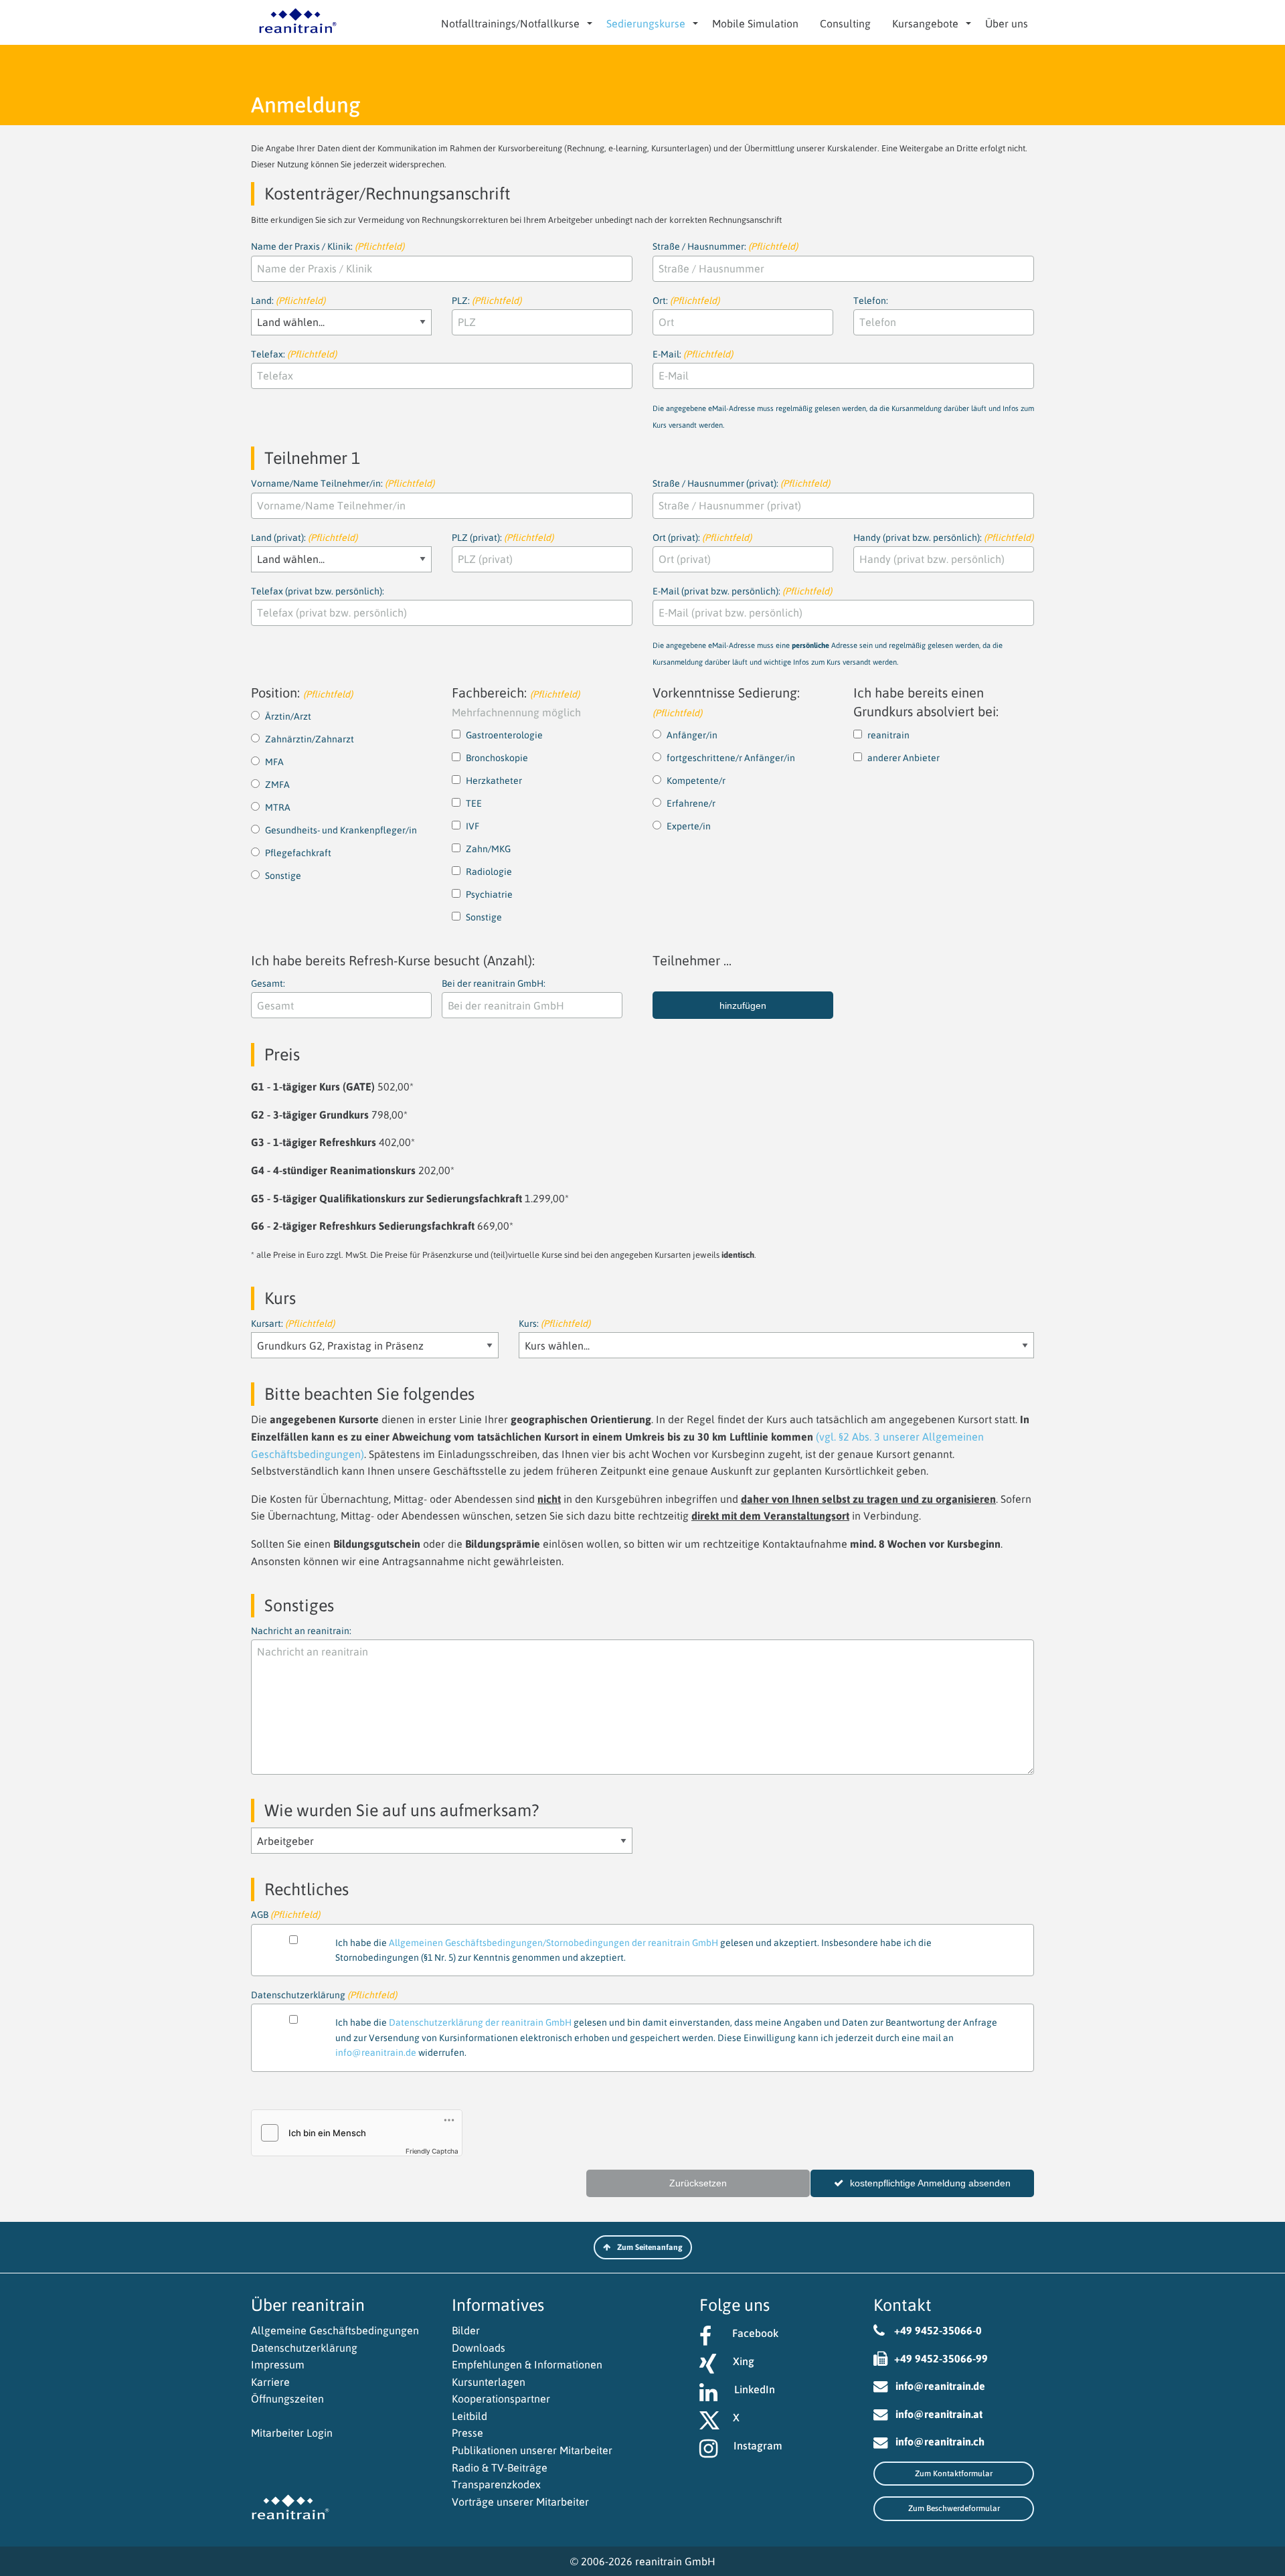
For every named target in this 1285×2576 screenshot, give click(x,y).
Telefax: (294, 354)
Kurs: (554, 1323)
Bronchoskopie (497, 758)
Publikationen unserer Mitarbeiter (532, 2450)
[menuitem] (513, 23)
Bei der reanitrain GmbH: (494, 983)
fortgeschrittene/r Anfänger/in (731, 758)
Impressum (278, 2364)
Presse (467, 2433)
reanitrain (888, 735)
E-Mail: (843, 389)
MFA (274, 762)
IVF (473, 826)
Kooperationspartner (501, 2399)
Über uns (1007, 23)
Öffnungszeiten (287, 2399)
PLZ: (487, 301)
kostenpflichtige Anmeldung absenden (930, 2183)
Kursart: (293, 1323)
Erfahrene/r (691, 803)
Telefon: (871, 301)
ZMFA (277, 785)
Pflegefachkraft (298, 853)
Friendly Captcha (432, 2151)
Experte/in (689, 826)
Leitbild (469, 2416)
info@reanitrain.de (376, 2052)
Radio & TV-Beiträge (500, 2468)
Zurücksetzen (698, 2183)
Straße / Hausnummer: (725, 246)
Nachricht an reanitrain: (301, 1631)
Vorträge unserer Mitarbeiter (520, 2502)
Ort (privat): (702, 538)
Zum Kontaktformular (954, 2474)
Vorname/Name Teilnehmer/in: (343, 483)
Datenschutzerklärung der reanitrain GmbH (480, 2022)
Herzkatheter (494, 781)
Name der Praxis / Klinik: (328, 246)
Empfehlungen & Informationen (527, 2364)
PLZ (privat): (503, 538)
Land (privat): (304, 538)
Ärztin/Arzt (288, 716)
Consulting (845, 23)
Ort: (686, 301)
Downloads (479, 2348)
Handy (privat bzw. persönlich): (943, 538)
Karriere (270, 2382)
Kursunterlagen (489, 2382)
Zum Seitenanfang (650, 2247)
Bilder (466, 2330)
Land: (288, 301)
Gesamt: (268, 983)
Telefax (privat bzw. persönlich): (318, 591)
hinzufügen (743, 1005)
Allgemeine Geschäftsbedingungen (335, 2330)
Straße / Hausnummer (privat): (741, 483)
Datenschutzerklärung (304, 2348)
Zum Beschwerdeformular (954, 2508)
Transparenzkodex (496, 2484)
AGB (591, 1916)
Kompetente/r (696, 781)
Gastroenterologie (504, 735)
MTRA (278, 807)
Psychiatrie (489, 894)
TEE (474, 803)
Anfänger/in (692, 735)
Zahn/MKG (488, 849)
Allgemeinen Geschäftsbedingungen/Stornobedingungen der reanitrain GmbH (553, 1943)
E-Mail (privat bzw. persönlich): (828, 626)
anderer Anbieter (904, 758)
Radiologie (489, 872)
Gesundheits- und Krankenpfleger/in (341, 830)
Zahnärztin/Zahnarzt (310, 739)
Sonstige (283, 876)
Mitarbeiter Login (292, 2433)
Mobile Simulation (755, 23)
